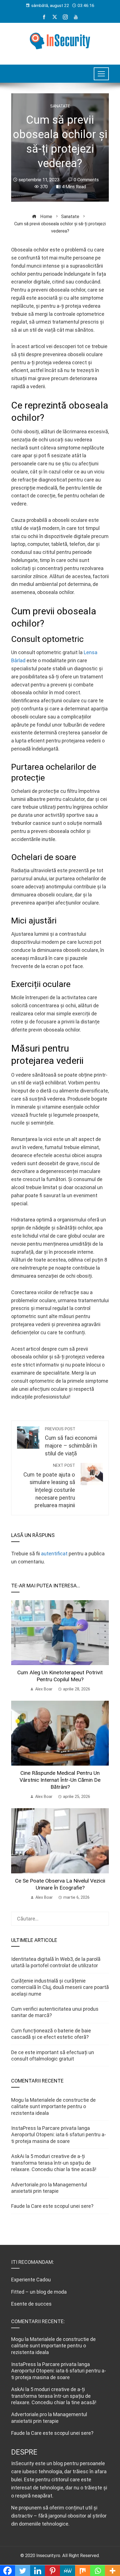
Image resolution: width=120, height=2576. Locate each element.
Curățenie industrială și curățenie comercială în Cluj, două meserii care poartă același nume (60, 1987)
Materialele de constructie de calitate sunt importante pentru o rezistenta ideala (53, 2106)
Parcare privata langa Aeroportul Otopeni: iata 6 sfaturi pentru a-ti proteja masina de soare (59, 2135)
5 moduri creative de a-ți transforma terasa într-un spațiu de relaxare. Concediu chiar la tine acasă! (54, 2163)
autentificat (54, 1554)
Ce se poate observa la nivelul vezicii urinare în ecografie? (60, 1884)
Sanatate (60, 106)
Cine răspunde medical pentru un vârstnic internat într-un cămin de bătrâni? (60, 1780)
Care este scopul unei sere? (62, 2206)
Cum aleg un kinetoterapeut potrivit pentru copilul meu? (60, 1676)
